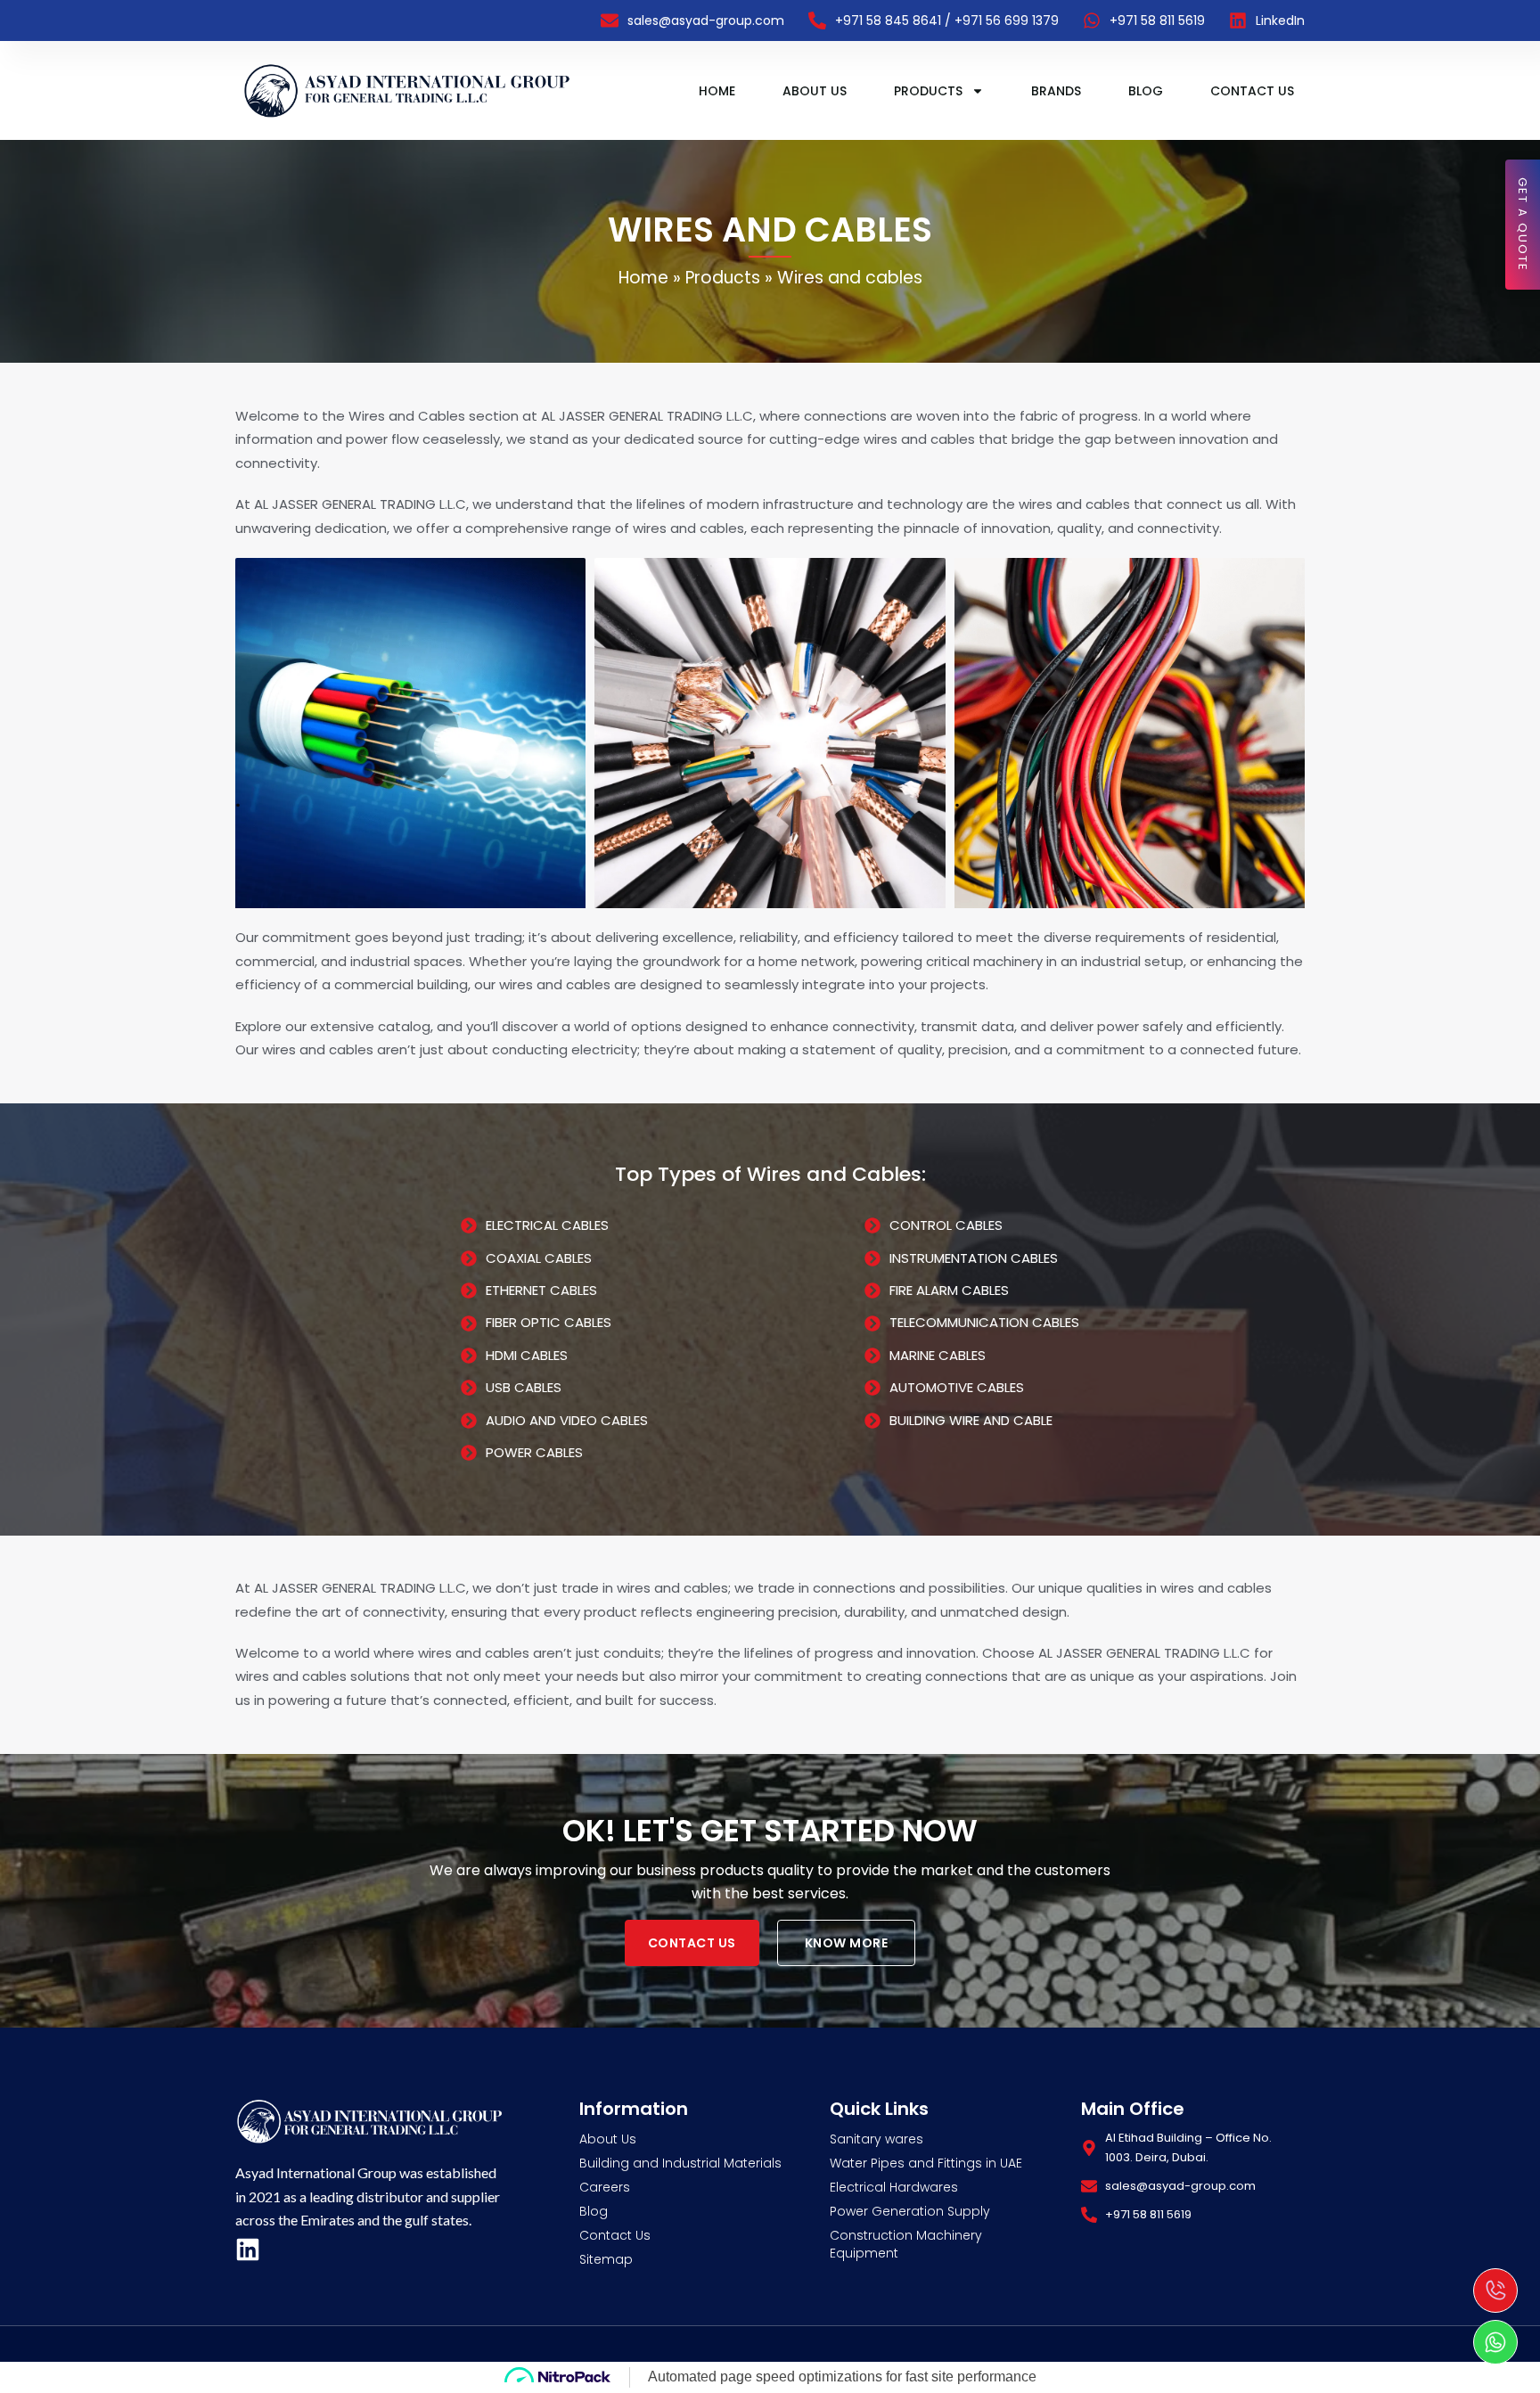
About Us (815, 91)
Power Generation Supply (910, 2211)
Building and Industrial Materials (680, 2163)
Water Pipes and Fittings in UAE (926, 2163)
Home (717, 91)
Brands (1056, 91)
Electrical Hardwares (894, 2187)
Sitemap (606, 2259)
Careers (605, 2187)
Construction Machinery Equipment (906, 2244)
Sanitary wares (876, 2139)
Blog (1146, 91)
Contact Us (1252, 91)
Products (928, 91)
